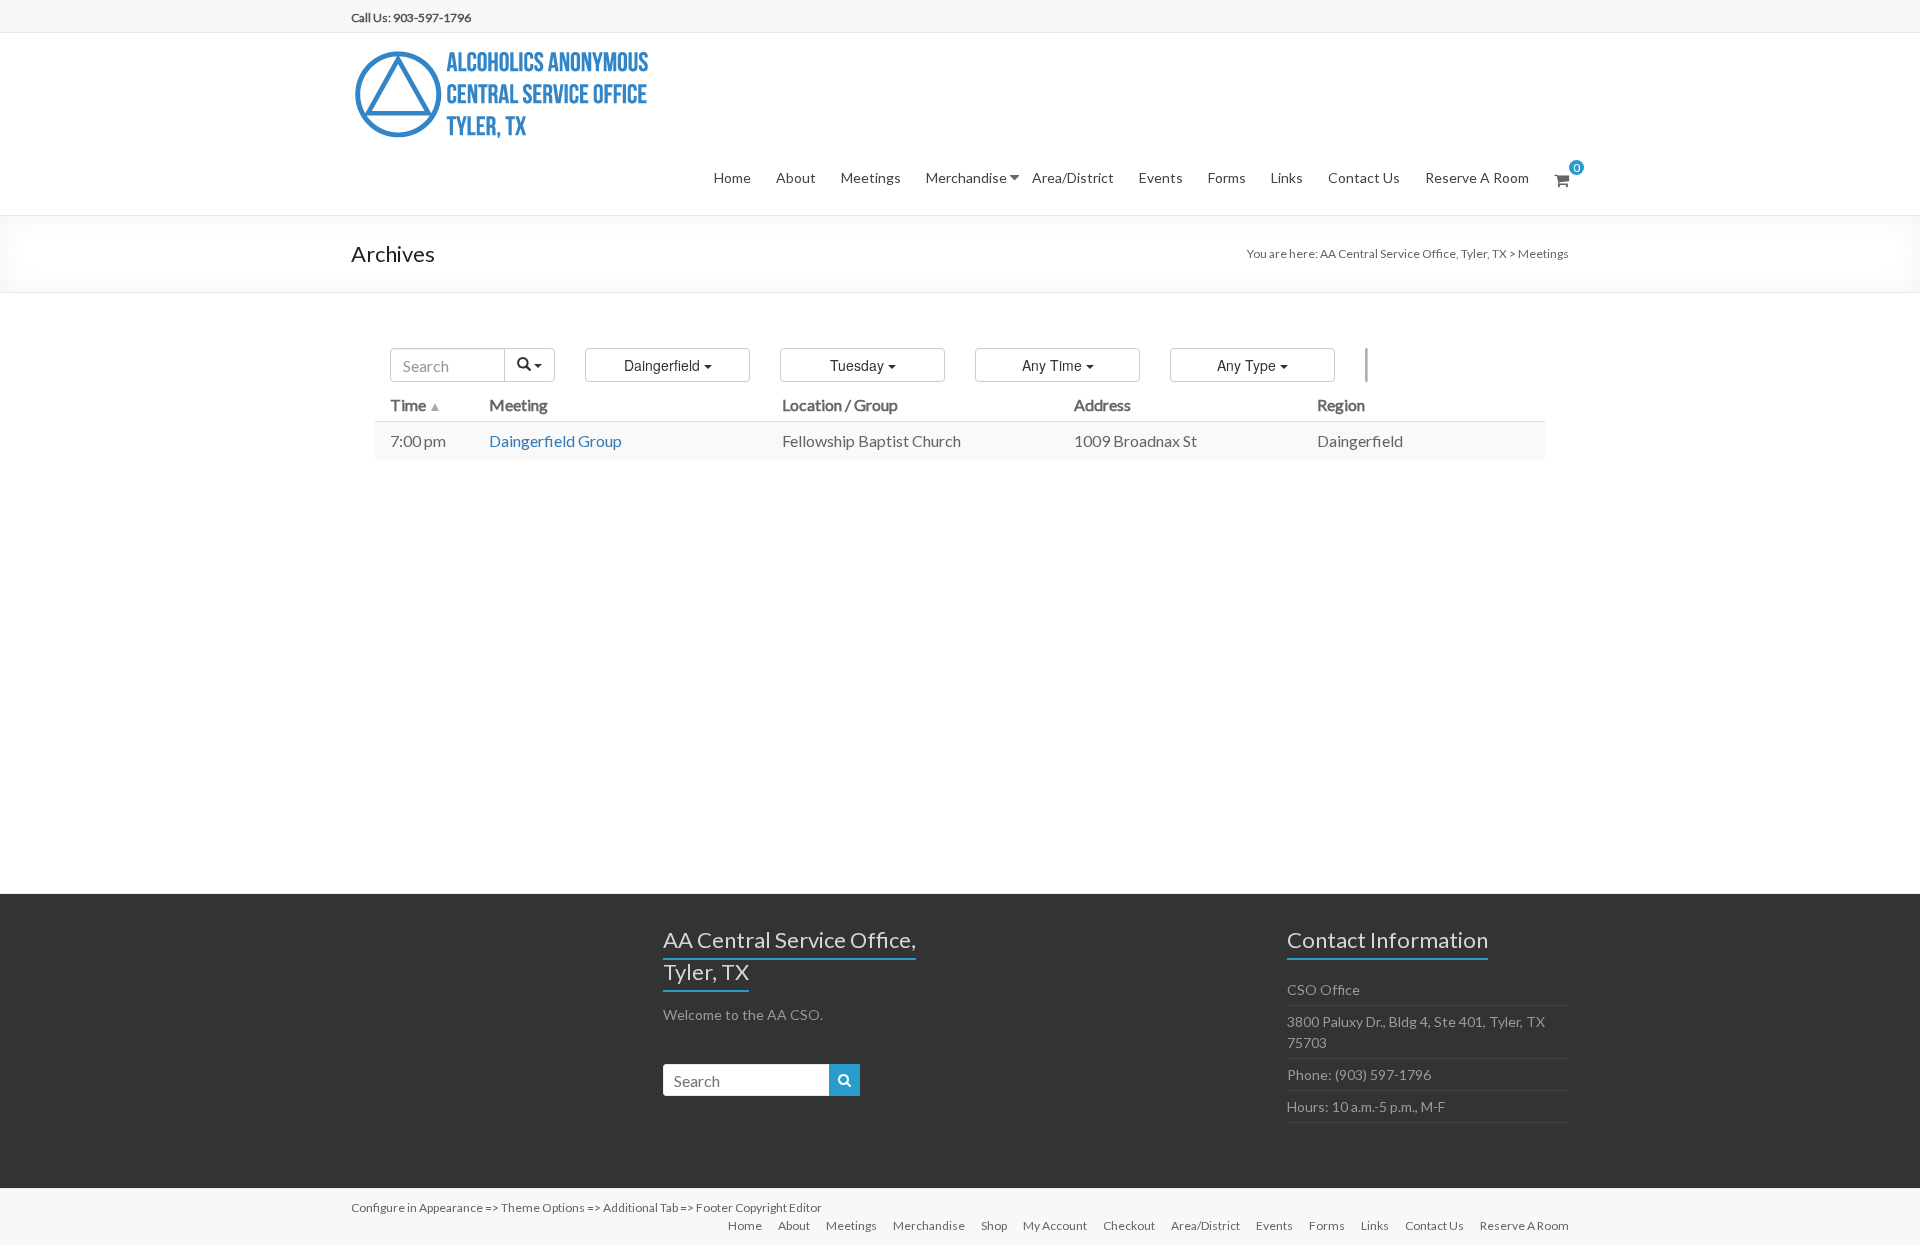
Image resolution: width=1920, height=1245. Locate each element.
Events (1161, 177)
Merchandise (966, 177)
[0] (1561, 180)
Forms (1227, 177)
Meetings (871, 177)
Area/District (1073, 177)
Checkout (1129, 1225)
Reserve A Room (1477, 177)
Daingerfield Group (555, 440)
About (796, 177)
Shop (994, 1225)
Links (1287, 177)
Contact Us (1364, 177)
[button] (667, 365)
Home (732, 177)
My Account (1055, 1225)
